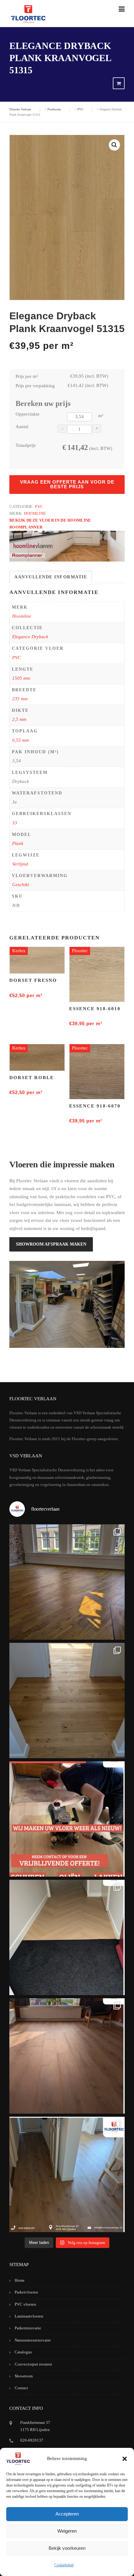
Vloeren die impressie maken (62, 1164)
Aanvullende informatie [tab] (51, 577)
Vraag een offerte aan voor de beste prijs (67, 484)
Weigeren (67, 2531)
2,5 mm (19, 719)
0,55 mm (21, 740)
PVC (39, 507)
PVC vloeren (25, 2304)
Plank (18, 843)
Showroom (24, 2376)
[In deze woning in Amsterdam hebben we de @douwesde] (67, 2174)
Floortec (80, 951)
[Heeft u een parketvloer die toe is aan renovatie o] (67, 1819)
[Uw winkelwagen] (119, 84)
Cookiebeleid (64, 2565)
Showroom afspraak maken (51, 1244)
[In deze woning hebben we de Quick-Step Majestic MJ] (67, 2056)
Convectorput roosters (33, 2364)
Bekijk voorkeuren (67, 2548)
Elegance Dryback (30, 637)
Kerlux (19, 951)
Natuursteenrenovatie (33, 2340)
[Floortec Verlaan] (28, 14)
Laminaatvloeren (29, 2316)
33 (15, 823)
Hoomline (35, 513)
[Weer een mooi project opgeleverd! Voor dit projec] (67, 1937)
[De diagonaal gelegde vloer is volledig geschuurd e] (67, 1582)
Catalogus (23, 2352)
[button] (125, 2459)
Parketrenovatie (28, 2328)
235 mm (20, 699)
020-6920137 (32, 2440)
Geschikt (21, 885)
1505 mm (21, 678)
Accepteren (67, 2514)
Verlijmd (20, 864)
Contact (21, 2388)
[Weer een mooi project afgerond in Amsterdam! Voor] (67, 1700)
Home (20, 2280)
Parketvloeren (26, 2292)
